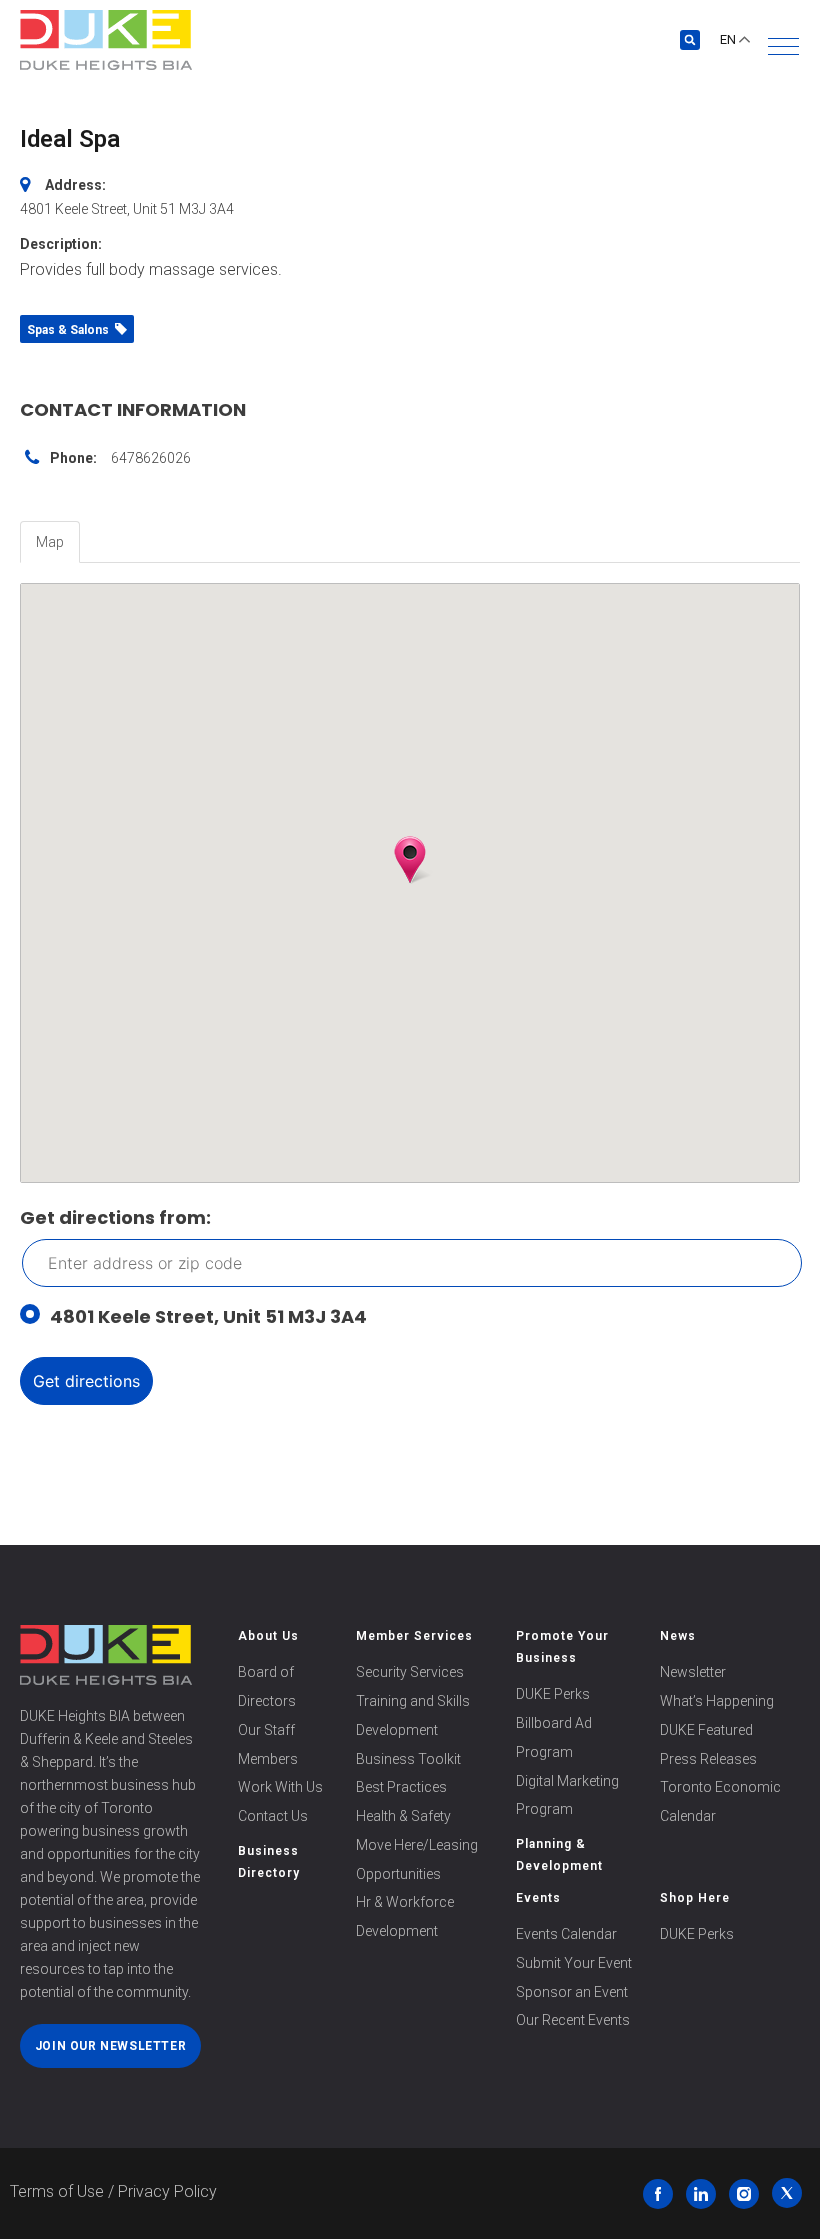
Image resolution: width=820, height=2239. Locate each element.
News (678, 1636)
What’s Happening (717, 1701)
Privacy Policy (167, 2191)
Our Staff (266, 1730)
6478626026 (151, 458)
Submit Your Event (574, 1963)
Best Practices (401, 1787)
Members (268, 1759)
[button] (783, 46)
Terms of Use (57, 2191)
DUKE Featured (706, 1730)
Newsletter (693, 1672)
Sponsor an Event (572, 1992)
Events (538, 1898)
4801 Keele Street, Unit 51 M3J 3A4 (208, 1316)
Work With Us (280, 1787)
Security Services (410, 1672)
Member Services (414, 1636)
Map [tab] (50, 542)
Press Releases (708, 1759)
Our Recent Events (573, 2020)
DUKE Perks (553, 1694)
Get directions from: (115, 1217)
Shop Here (695, 1898)
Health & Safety (403, 1816)
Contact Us (273, 1816)
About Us (268, 1636)
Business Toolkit (408, 1759)
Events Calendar (566, 1934)
